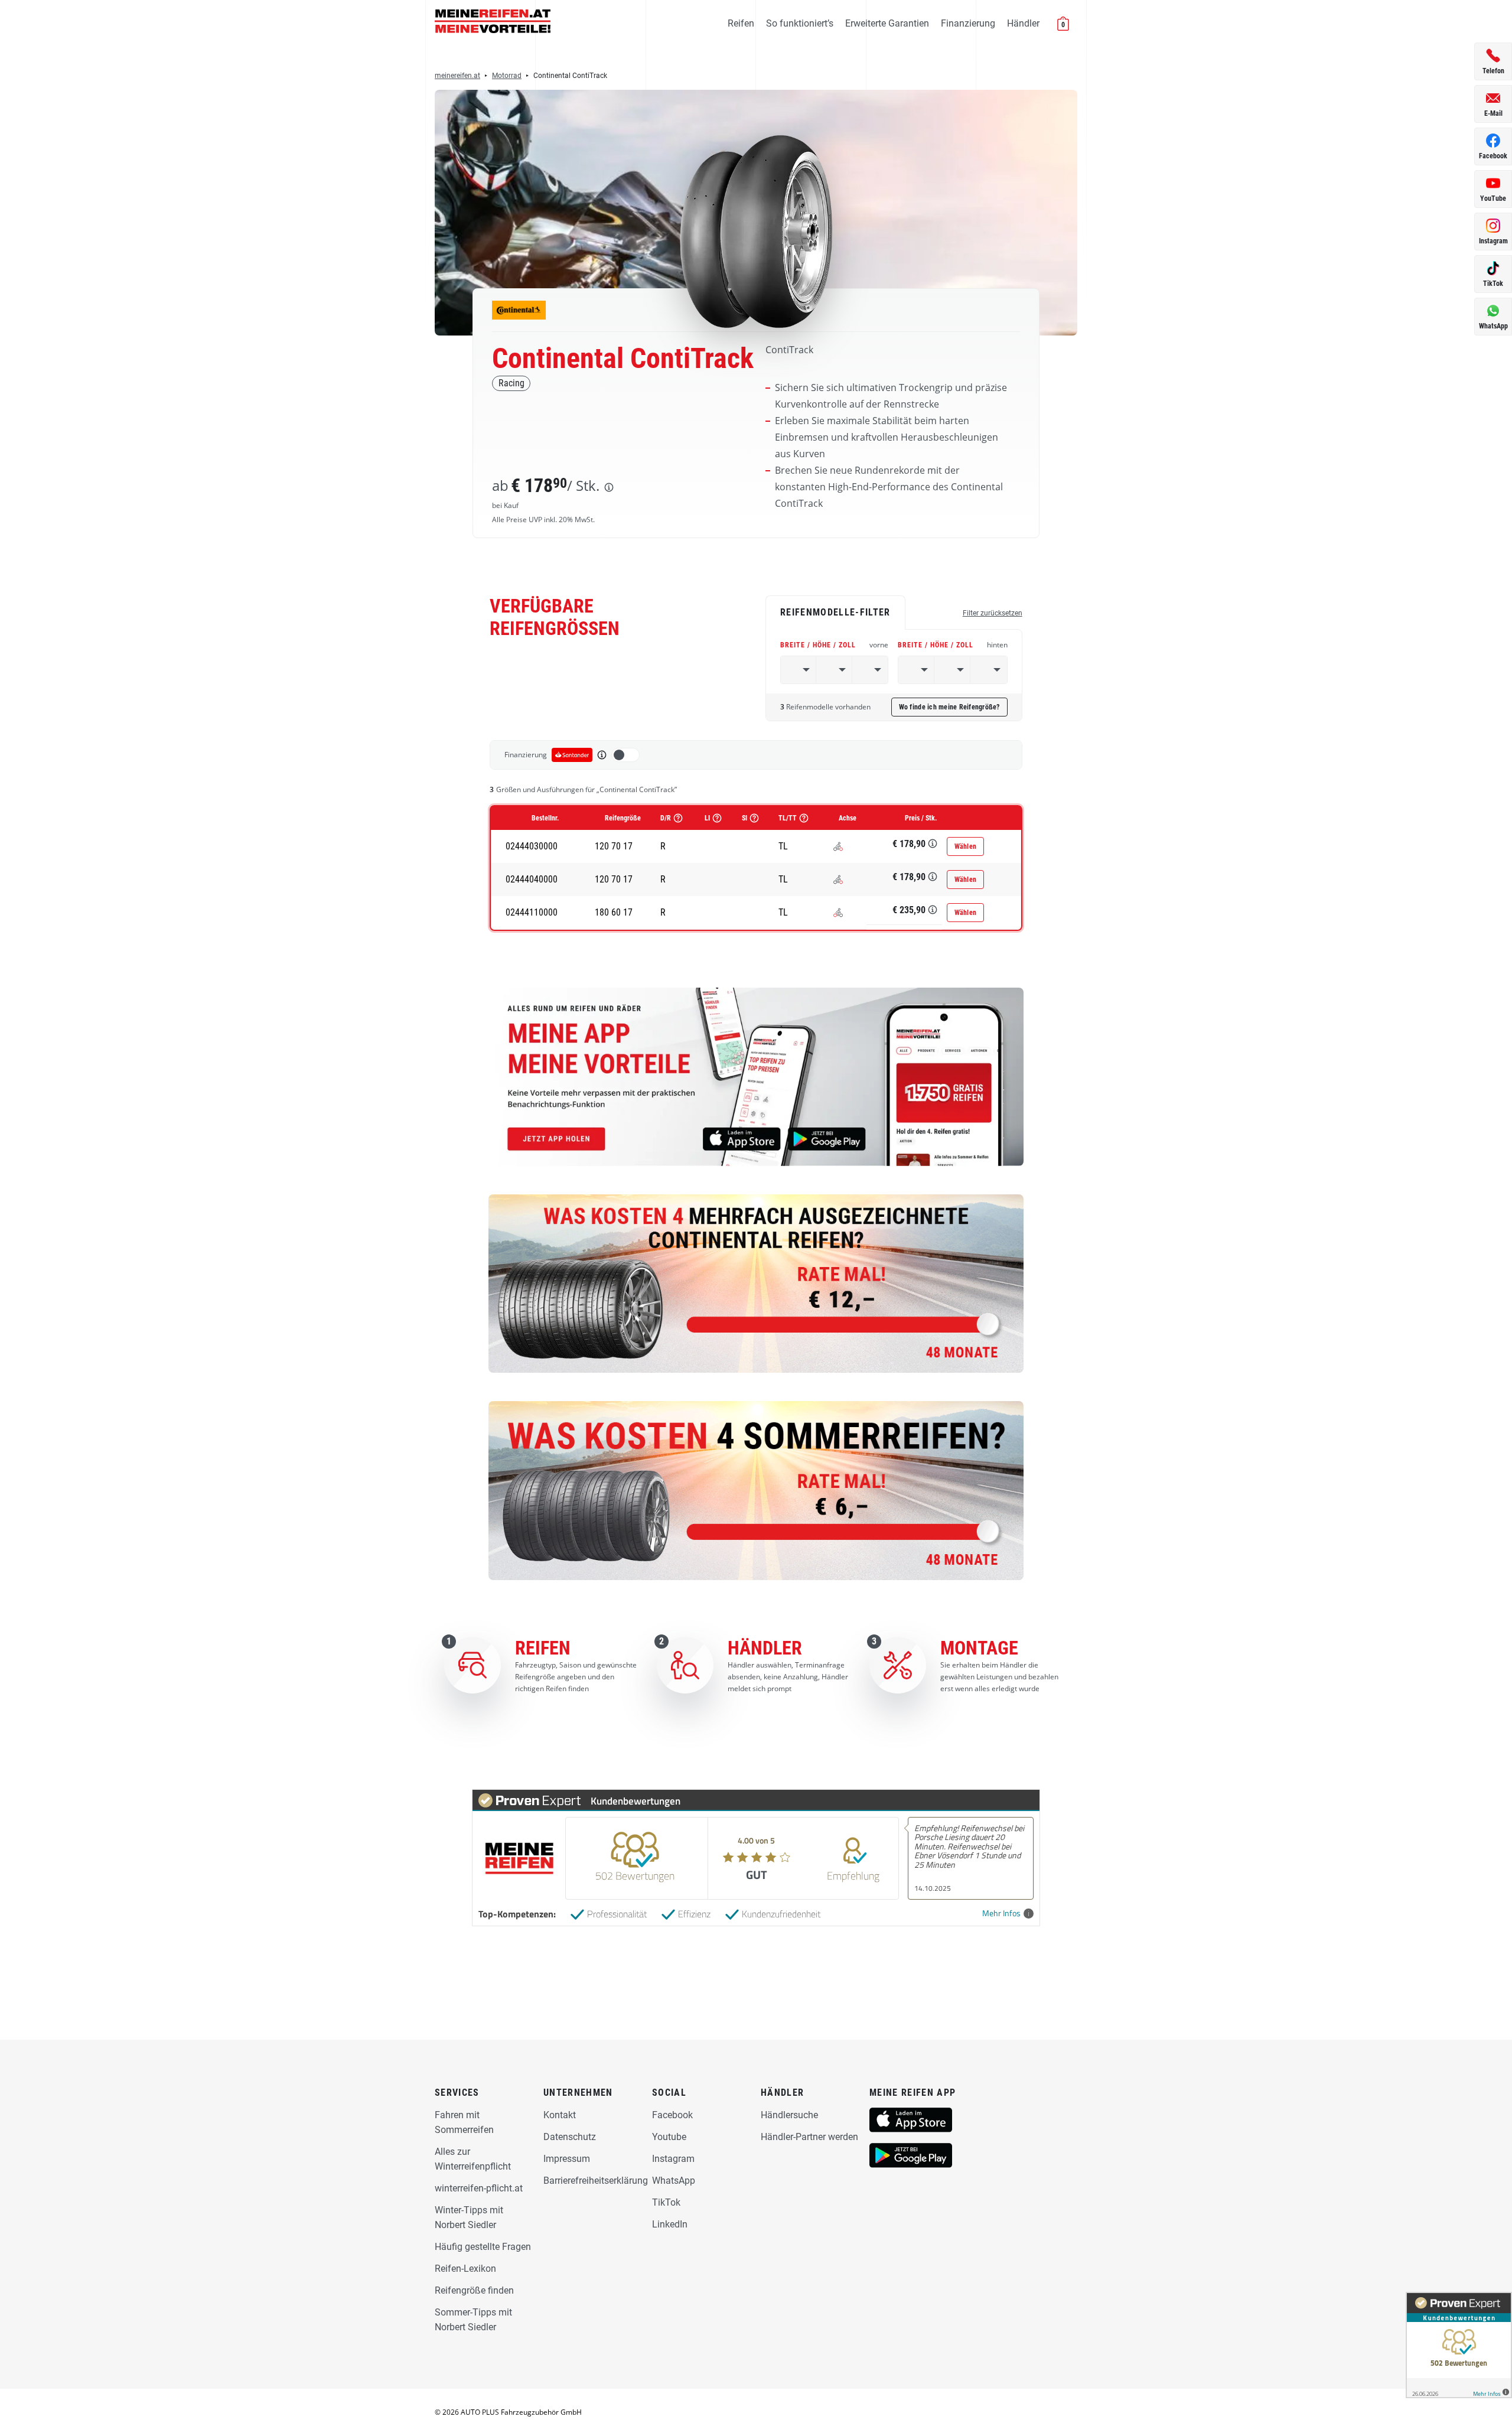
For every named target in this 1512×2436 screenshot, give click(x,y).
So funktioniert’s (800, 23)
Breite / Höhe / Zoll (834, 645)
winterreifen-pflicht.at (479, 2188)
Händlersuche (789, 2115)
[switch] (625, 755)
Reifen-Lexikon (465, 2269)
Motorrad (507, 76)
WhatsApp (674, 2181)
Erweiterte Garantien (887, 23)
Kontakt (560, 2115)
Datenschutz (570, 2137)
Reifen (741, 23)
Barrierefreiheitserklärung (596, 2181)
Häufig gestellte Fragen (483, 2247)
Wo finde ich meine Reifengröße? (949, 707)
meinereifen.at (457, 76)
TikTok (666, 2202)
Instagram (673, 2159)
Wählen (966, 846)
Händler (1023, 23)
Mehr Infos (1001, 1914)
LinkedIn (670, 2224)
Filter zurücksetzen (993, 613)
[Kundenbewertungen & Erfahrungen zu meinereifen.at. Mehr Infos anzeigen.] (1459, 2345)
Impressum (567, 2159)
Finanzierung (968, 23)
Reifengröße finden (474, 2290)
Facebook (672, 2115)
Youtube (669, 2137)
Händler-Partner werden (809, 2137)
